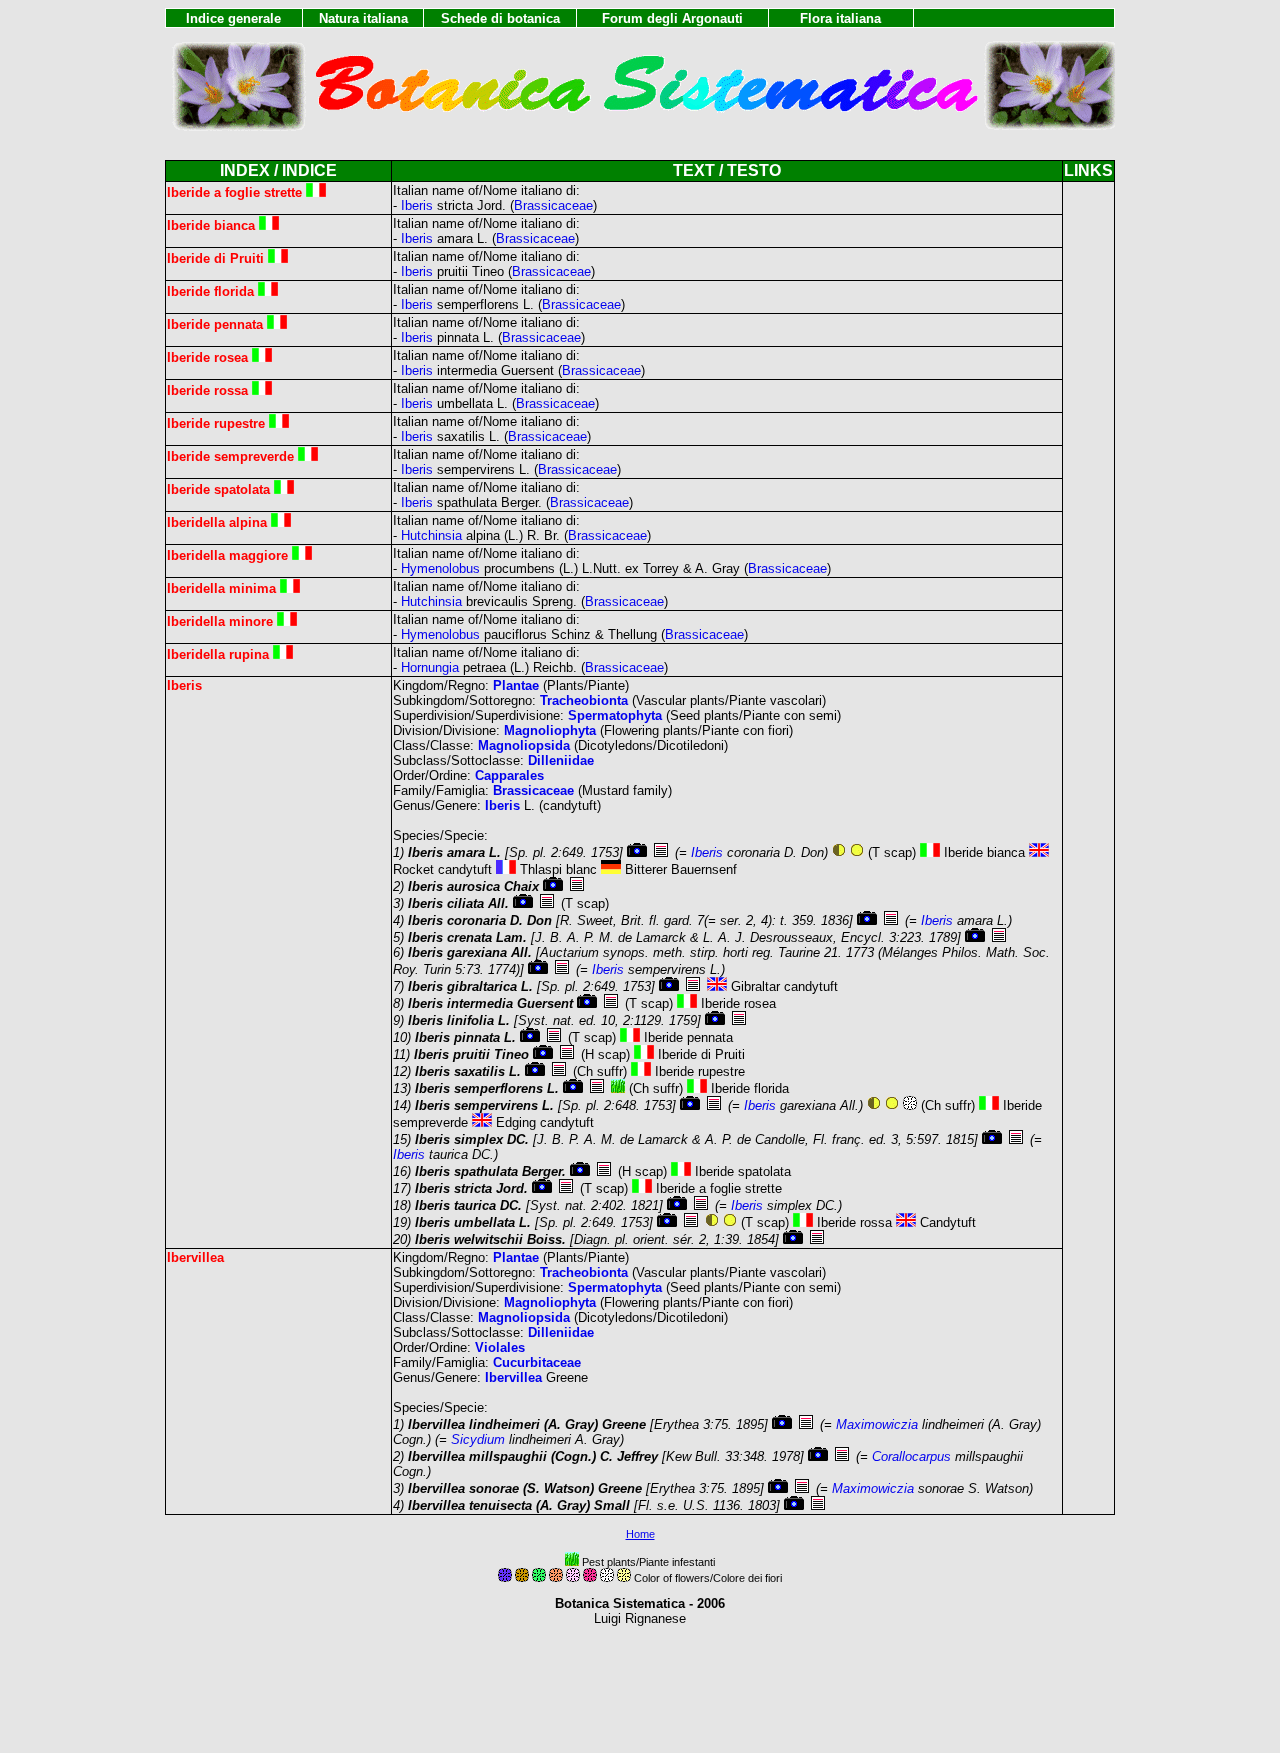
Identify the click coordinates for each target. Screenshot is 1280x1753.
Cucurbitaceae (537, 1362)
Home (640, 1534)
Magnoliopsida (524, 745)
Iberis (417, 205)
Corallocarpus (911, 1456)
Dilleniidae (561, 760)
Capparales (509, 775)
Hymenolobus (440, 568)
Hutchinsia (431, 535)
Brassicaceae (553, 205)
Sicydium (478, 1439)
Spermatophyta (615, 715)
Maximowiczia (877, 1424)
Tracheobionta (584, 700)
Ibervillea (513, 1377)
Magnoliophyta (550, 730)
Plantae (516, 685)
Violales (500, 1347)
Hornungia (430, 667)
